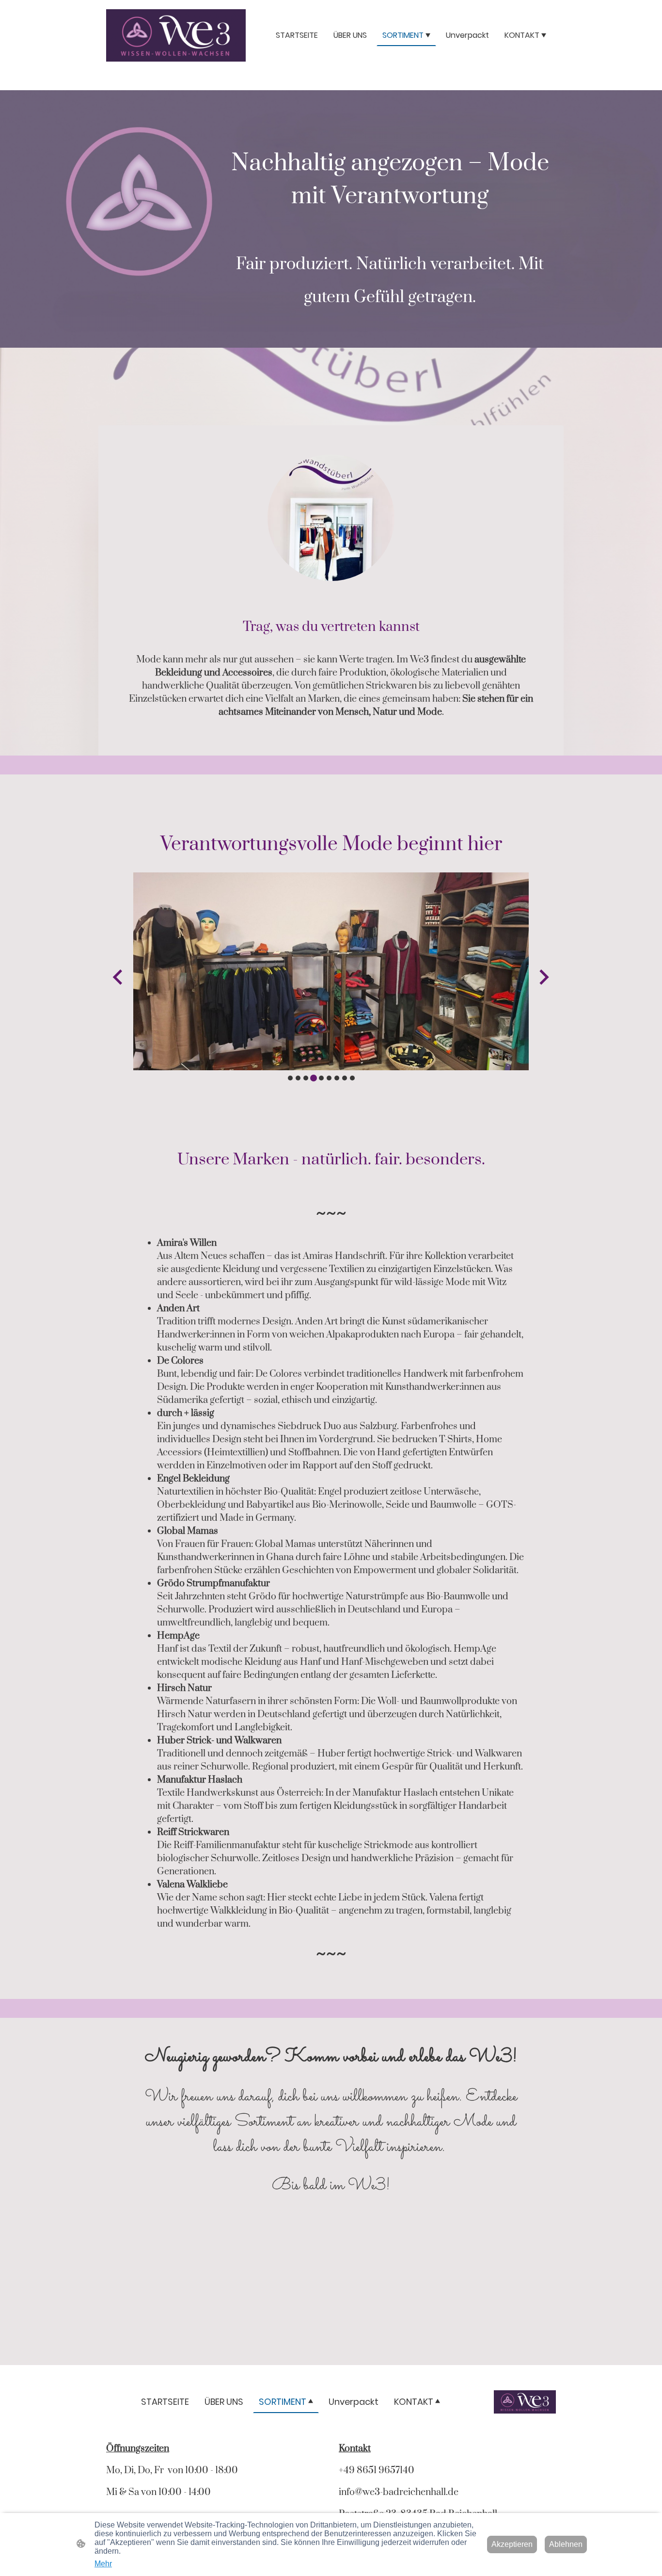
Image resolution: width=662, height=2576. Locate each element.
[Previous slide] (118, 977)
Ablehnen (566, 2544)
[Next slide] (543, 977)
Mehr (103, 2564)
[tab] (290, 1078)
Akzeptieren (512, 2544)
